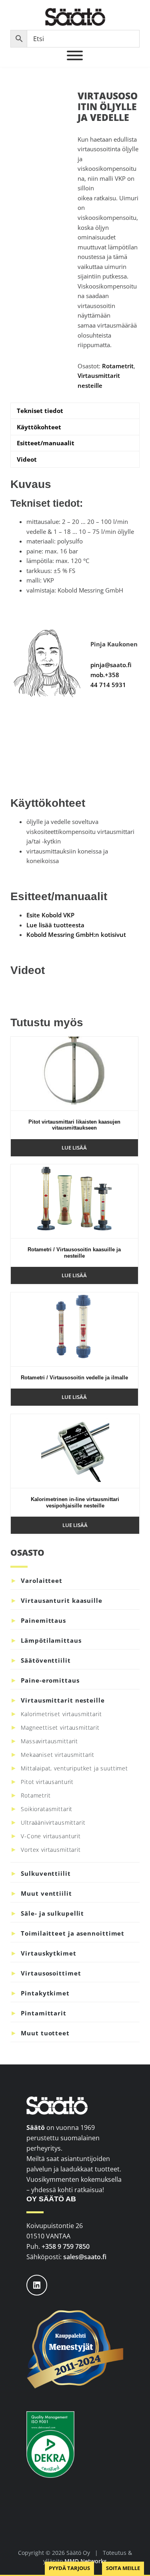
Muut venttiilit (46, 1893)
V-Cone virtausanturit (51, 1836)
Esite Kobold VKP (50, 915)
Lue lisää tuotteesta (55, 925)
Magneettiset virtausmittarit (60, 1728)
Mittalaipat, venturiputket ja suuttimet (74, 1768)
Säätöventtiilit (46, 1660)
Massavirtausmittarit (49, 1741)
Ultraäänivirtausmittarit (53, 1822)
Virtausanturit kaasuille (62, 1600)
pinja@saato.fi (111, 665)
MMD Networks (86, 2561)
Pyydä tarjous (69, 2568)
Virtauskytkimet (49, 1953)
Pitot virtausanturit (47, 1782)
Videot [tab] (27, 459)
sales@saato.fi (85, 2257)
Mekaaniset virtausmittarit (58, 1755)
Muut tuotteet (45, 2033)
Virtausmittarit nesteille (63, 1700)
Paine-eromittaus (50, 1680)
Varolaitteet (42, 1580)
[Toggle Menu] (75, 55)
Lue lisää (74, 1148)
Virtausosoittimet (51, 1973)
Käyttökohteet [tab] (39, 427)
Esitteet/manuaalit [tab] (46, 443)
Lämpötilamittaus (51, 1640)
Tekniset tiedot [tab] (40, 411)
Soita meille (123, 2568)
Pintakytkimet (45, 1993)
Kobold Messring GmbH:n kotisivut (76, 934)
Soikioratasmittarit (47, 1809)
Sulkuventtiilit (46, 1873)
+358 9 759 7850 (66, 2246)
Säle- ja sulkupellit (52, 1913)
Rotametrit (118, 366)
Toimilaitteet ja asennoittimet (73, 1933)
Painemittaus (43, 1620)
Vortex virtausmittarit (51, 1850)
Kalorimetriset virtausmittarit (61, 1714)
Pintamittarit (44, 2013)
